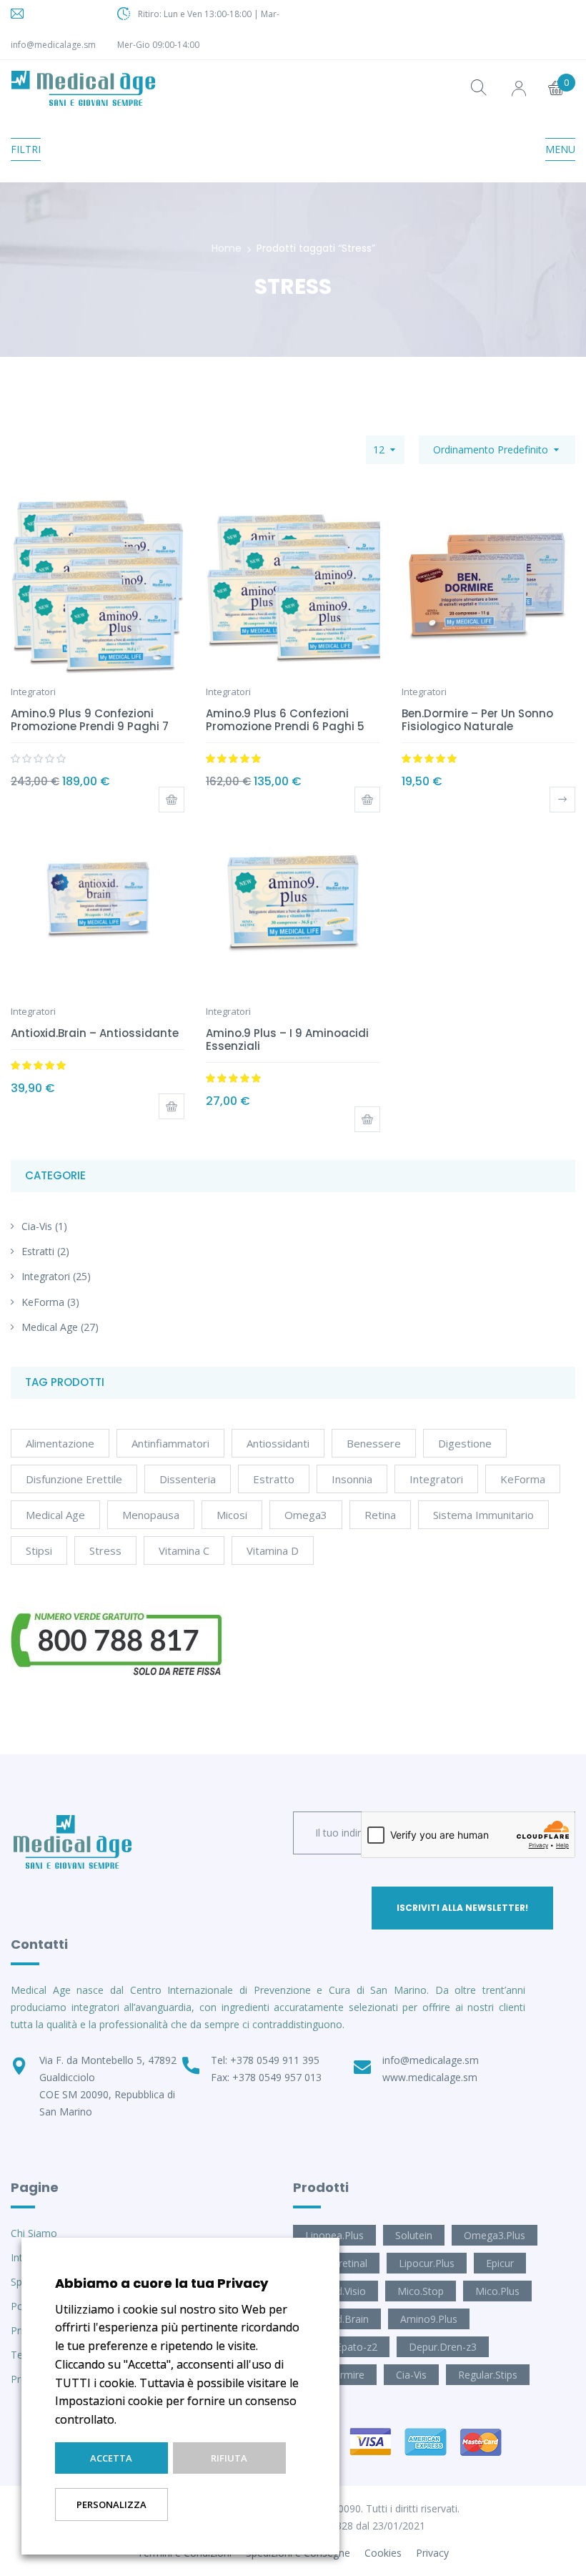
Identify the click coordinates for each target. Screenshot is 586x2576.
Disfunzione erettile (74, 1479)
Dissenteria (188, 1479)
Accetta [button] (111, 2458)
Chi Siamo (34, 2233)
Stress (105, 1550)
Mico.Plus (497, 2291)
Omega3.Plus (495, 2235)
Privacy (432, 2553)
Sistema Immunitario (483, 1515)
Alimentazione (60, 1443)
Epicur (500, 2263)
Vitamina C (184, 1550)
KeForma (43, 1302)
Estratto (274, 1479)
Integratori (46, 1276)
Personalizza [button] (111, 2504)
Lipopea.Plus (334, 2235)
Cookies (383, 2553)
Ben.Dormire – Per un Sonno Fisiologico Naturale (477, 720)
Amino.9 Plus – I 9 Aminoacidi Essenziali (287, 1039)
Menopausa (151, 1515)
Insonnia (352, 1479)
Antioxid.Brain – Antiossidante (95, 1033)
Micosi (232, 1515)
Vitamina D (273, 1550)
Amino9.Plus (429, 2319)
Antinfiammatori (170, 1443)
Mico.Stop (421, 2291)
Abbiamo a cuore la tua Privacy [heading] (162, 2283)
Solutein (414, 2235)
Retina (380, 1515)
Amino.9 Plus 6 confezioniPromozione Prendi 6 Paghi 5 (285, 720)
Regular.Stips (488, 2375)
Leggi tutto (562, 800)
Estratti (38, 1251)
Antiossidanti (278, 1443)
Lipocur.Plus (427, 2263)
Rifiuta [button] (229, 2458)
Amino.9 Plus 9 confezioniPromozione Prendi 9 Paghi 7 (90, 720)
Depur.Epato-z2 (341, 2347)
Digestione (465, 1443)
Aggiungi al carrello (172, 800)
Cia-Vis (37, 1226)
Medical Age (50, 1327)
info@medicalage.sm (53, 45)
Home (227, 248)
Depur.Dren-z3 (443, 2347)
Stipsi (39, 1550)
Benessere (374, 1443)
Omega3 (306, 1515)
